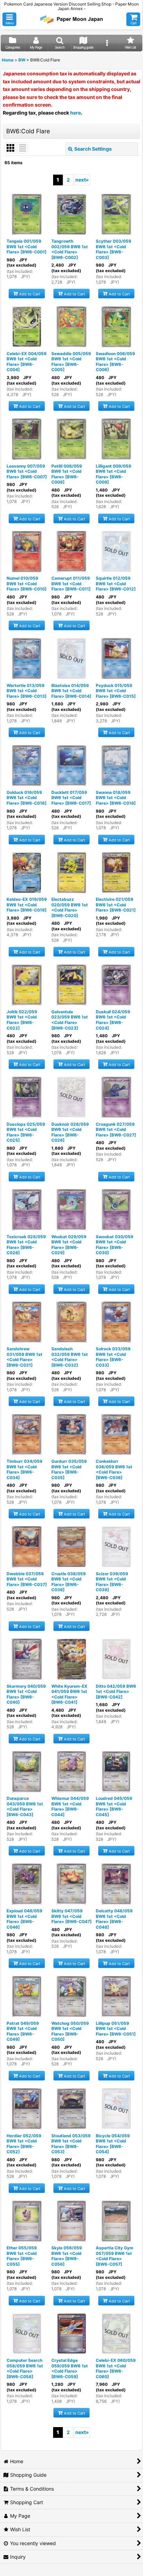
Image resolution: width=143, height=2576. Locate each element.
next (82, 180)
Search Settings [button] (93, 149)
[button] (9, 19)
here (75, 113)
